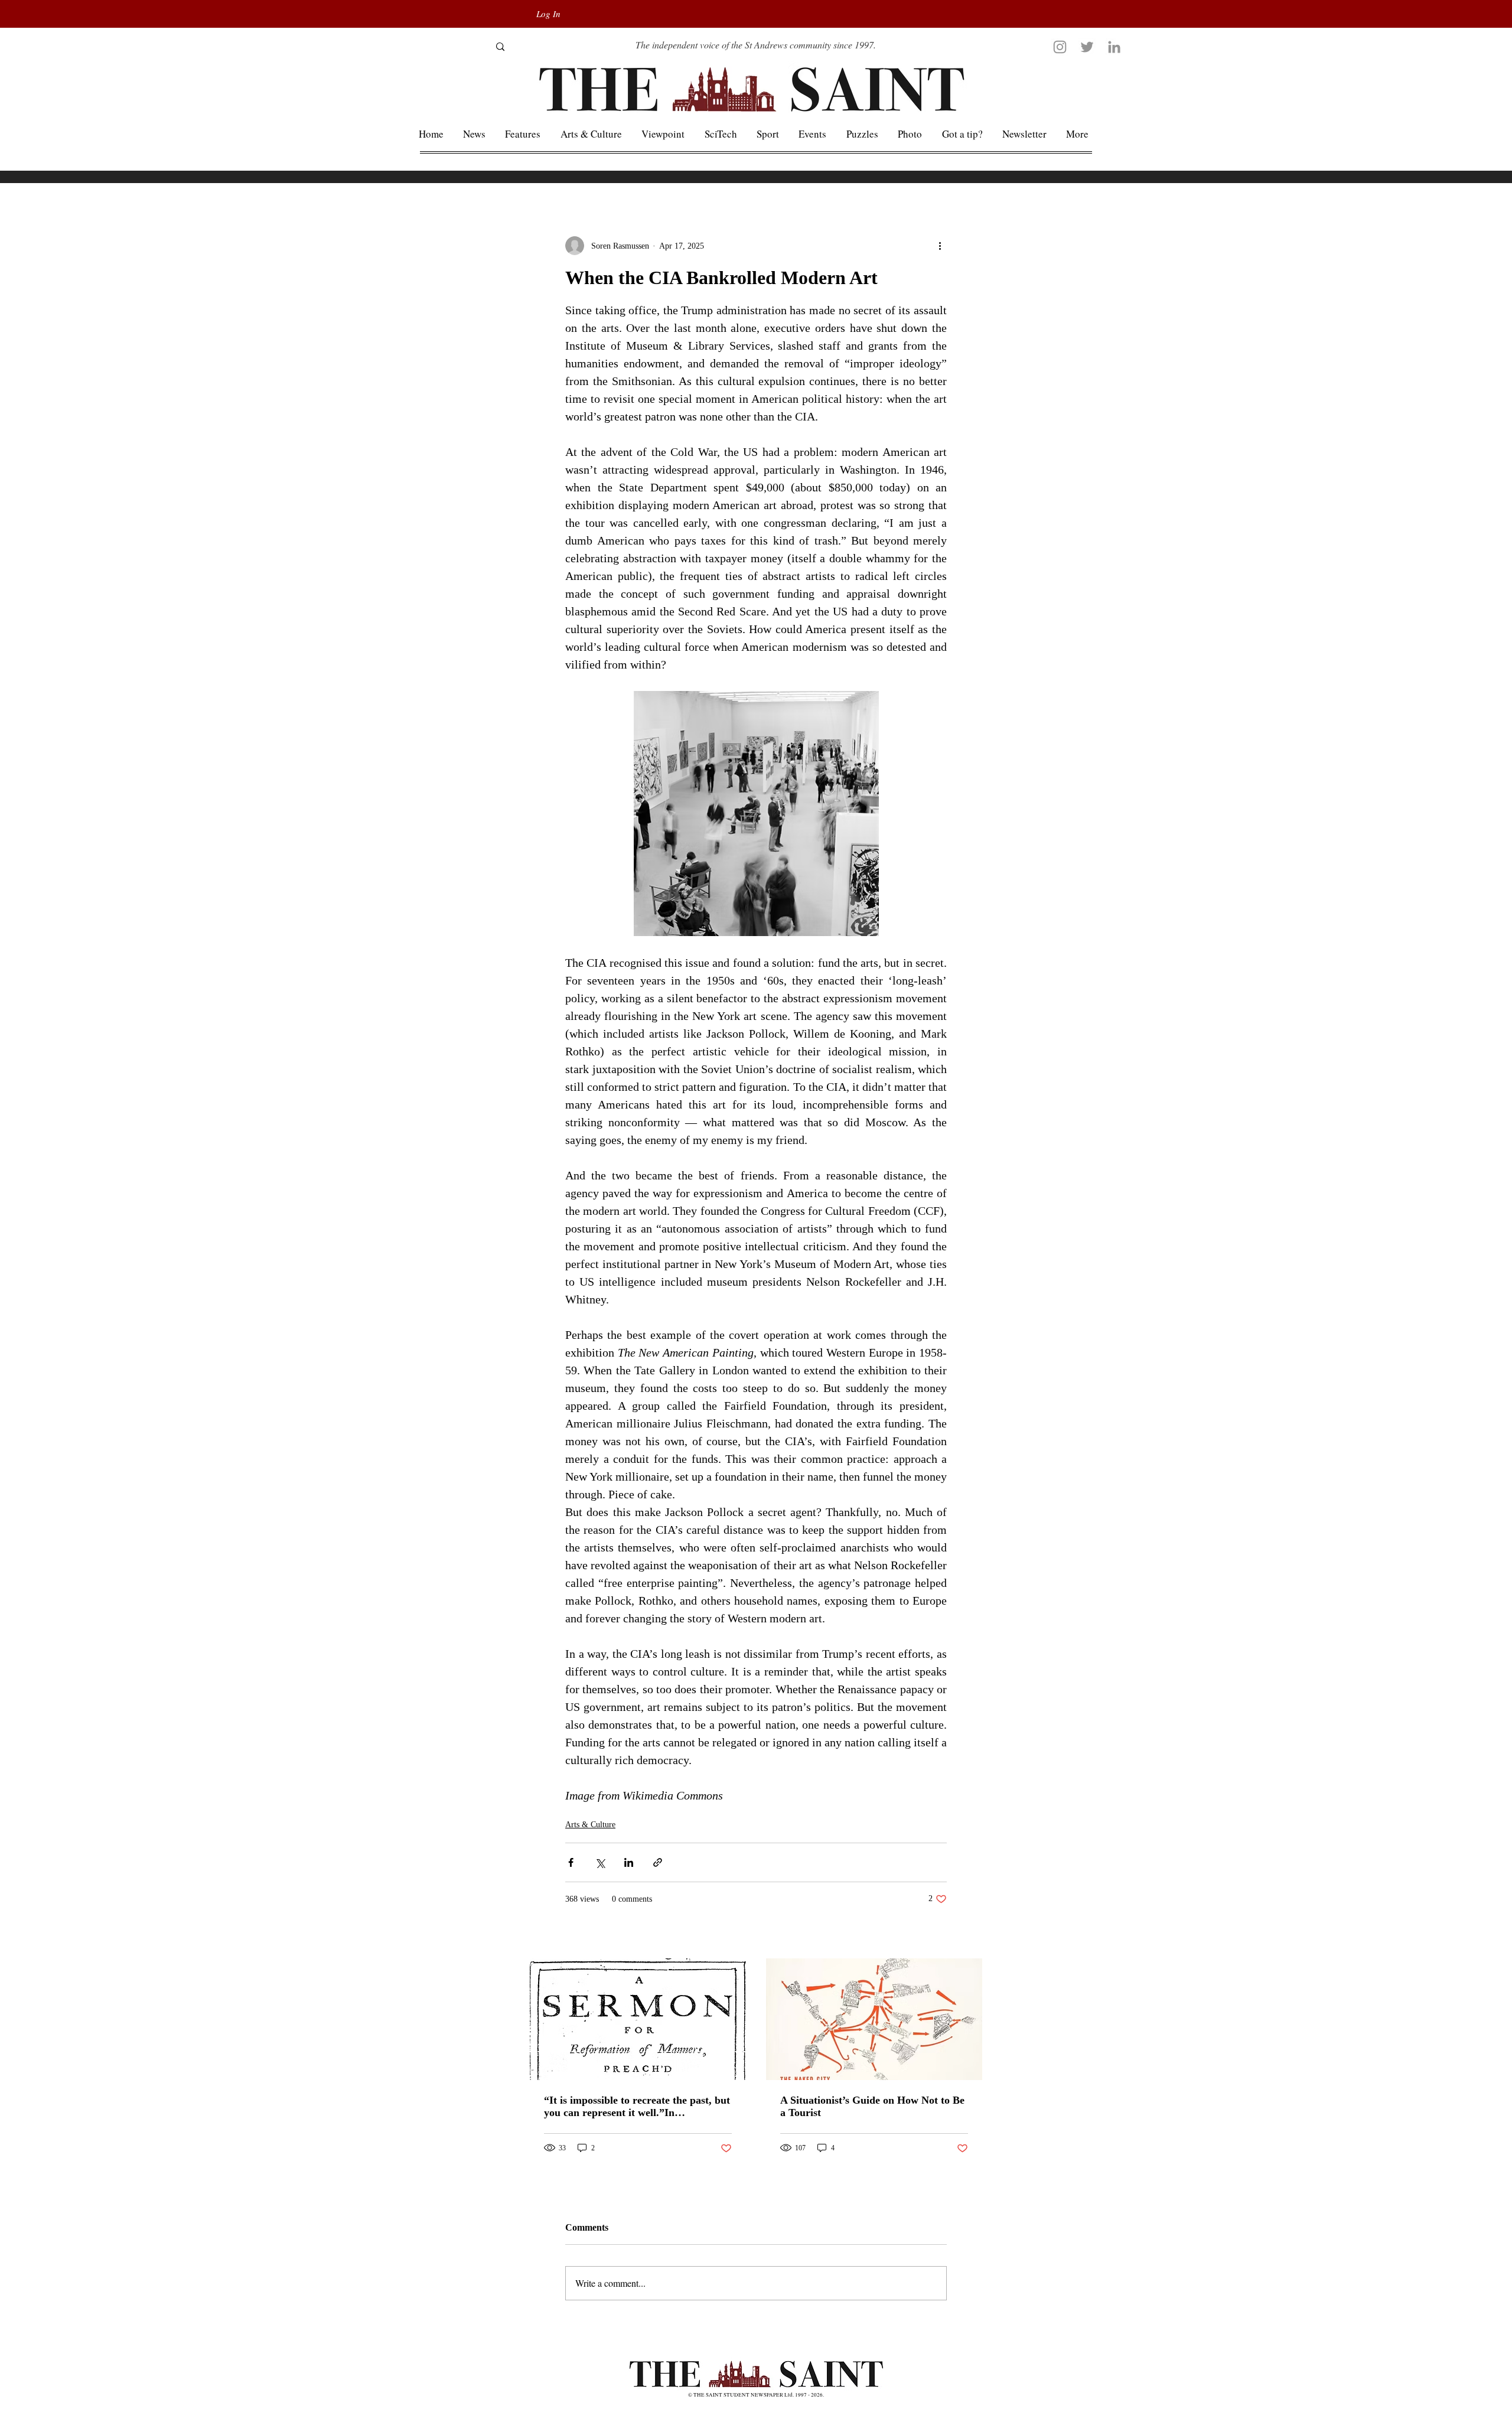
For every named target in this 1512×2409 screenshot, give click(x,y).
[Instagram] (1060, 47)
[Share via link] (658, 1862)
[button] (1078, 134)
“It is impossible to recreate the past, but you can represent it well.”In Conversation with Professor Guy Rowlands (637, 2107)
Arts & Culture (590, 1825)
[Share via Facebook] (571, 1862)
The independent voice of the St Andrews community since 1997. (756, 45)
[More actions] (940, 246)
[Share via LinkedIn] (629, 1862)
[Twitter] (1087, 47)
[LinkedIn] (1114, 47)
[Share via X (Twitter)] (600, 1862)
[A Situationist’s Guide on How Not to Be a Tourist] (874, 2019)
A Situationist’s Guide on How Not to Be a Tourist (872, 2106)
